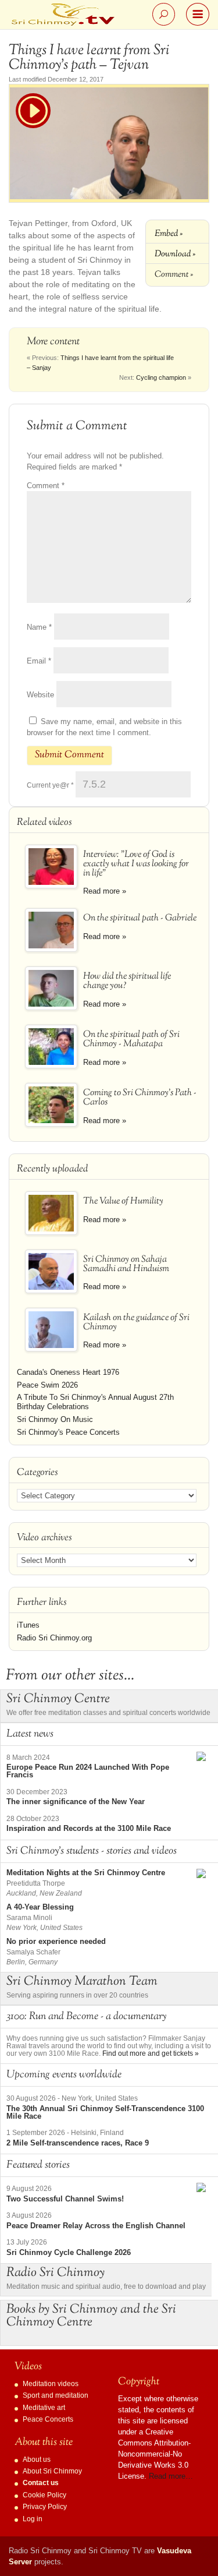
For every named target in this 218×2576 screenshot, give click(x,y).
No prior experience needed (56, 1941)
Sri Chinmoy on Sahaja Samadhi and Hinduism (126, 1264)
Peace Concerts (48, 2419)
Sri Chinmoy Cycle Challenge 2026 (69, 2252)
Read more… (171, 2476)
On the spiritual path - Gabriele (140, 918)
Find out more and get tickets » (151, 2053)
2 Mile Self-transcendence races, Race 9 (78, 2143)
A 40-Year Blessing (40, 1907)
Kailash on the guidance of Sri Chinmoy (136, 1323)
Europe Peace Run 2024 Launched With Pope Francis (88, 1771)
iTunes (28, 1625)
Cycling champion (161, 377)
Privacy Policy (45, 2507)
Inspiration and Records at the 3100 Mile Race (89, 1828)
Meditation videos (51, 2384)
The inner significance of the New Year (76, 1802)
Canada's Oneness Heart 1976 (68, 1372)
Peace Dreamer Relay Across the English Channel (96, 2226)
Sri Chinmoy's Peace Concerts (68, 1432)
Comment (46, 486)
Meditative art (44, 2408)
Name (39, 627)
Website (40, 695)
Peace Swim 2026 (47, 1385)
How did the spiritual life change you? (127, 981)
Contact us (41, 2483)
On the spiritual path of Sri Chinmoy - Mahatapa (131, 1040)
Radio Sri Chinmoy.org (54, 1638)
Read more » (105, 891)
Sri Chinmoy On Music (55, 1419)
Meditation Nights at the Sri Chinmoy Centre (86, 1873)
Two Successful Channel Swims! (65, 2199)
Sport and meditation (56, 2395)
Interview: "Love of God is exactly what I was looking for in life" (136, 864)
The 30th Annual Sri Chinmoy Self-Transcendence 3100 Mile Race (105, 2112)
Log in (33, 2519)
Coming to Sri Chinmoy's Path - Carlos (140, 1098)
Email (39, 661)
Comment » (174, 274)
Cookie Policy (44, 2495)
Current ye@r (50, 785)
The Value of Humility (123, 1201)
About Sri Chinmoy (52, 2471)
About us (37, 2459)
